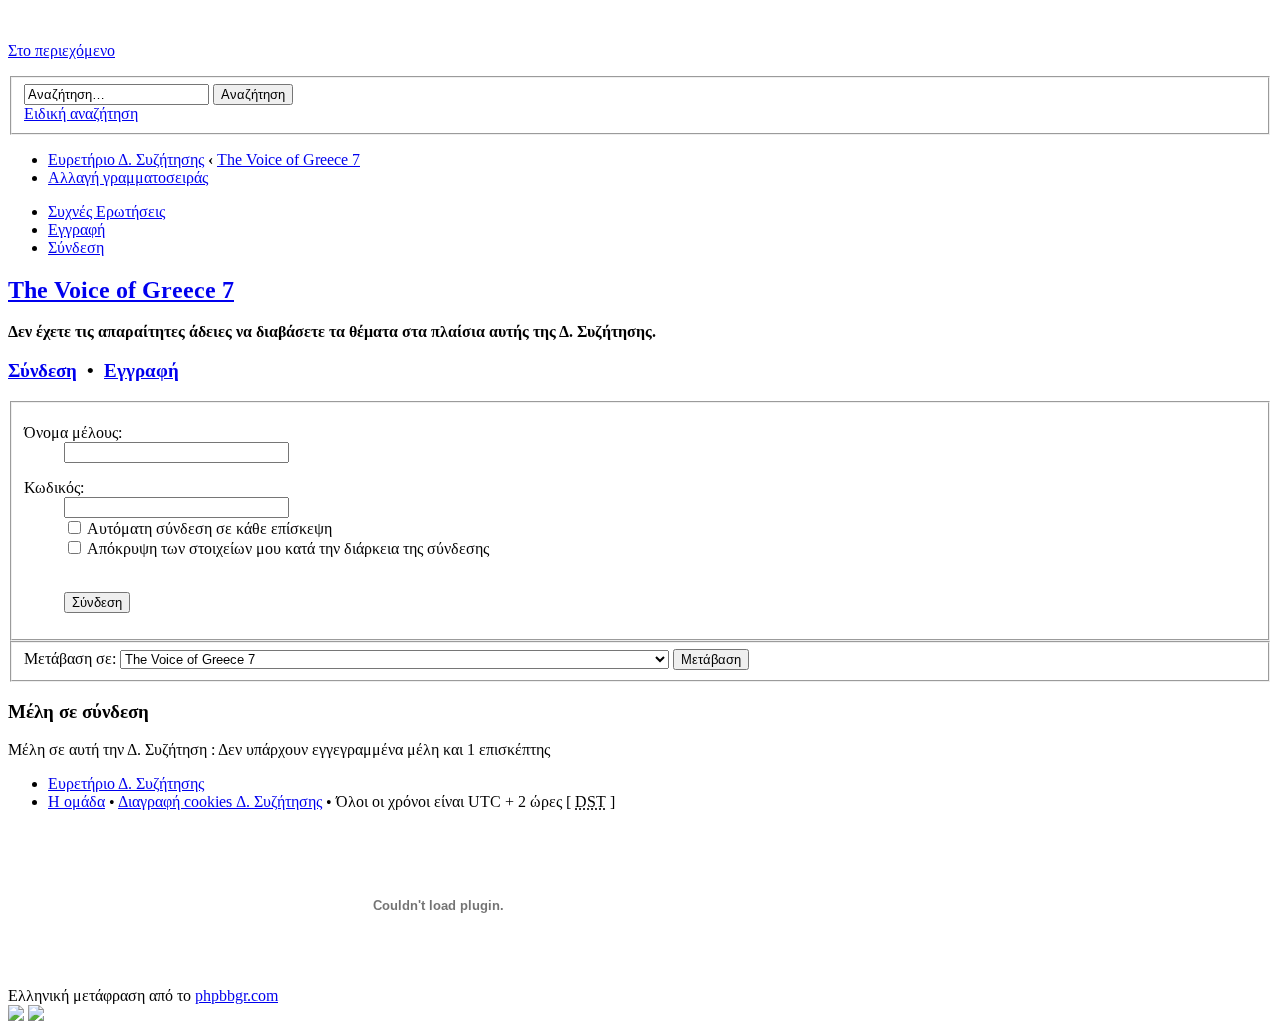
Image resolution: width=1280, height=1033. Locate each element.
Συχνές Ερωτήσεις (106, 211)
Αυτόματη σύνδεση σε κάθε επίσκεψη (208, 528)
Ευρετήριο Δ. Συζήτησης (126, 159)
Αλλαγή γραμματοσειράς (128, 177)
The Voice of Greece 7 (288, 159)
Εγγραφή (76, 229)
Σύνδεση (76, 247)
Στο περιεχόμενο (61, 50)
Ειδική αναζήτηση (81, 113)
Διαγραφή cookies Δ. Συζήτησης (220, 801)
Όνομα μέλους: (73, 432)
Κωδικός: (54, 487)
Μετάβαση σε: (70, 658)
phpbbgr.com (236, 995)
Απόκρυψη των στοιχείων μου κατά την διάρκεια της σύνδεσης (286, 548)
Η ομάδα (76, 801)
